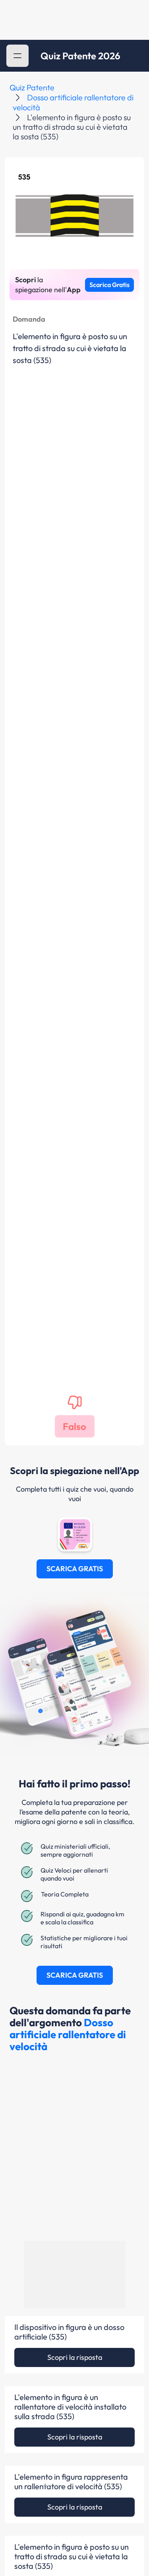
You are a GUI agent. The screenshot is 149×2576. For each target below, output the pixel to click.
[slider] (80, 2541)
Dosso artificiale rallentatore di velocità (68, 2034)
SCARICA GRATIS (75, 1569)
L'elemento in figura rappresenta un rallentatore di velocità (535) (71, 2482)
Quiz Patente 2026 (80, 56)
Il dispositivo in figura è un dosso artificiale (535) (69, 2332)
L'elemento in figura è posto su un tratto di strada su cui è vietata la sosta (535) (72, 2556)
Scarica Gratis (109, 285)
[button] (17, 56)
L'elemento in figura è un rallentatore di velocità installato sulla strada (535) (70, 2407)
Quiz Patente (32, 87)
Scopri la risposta (75, 2357)
